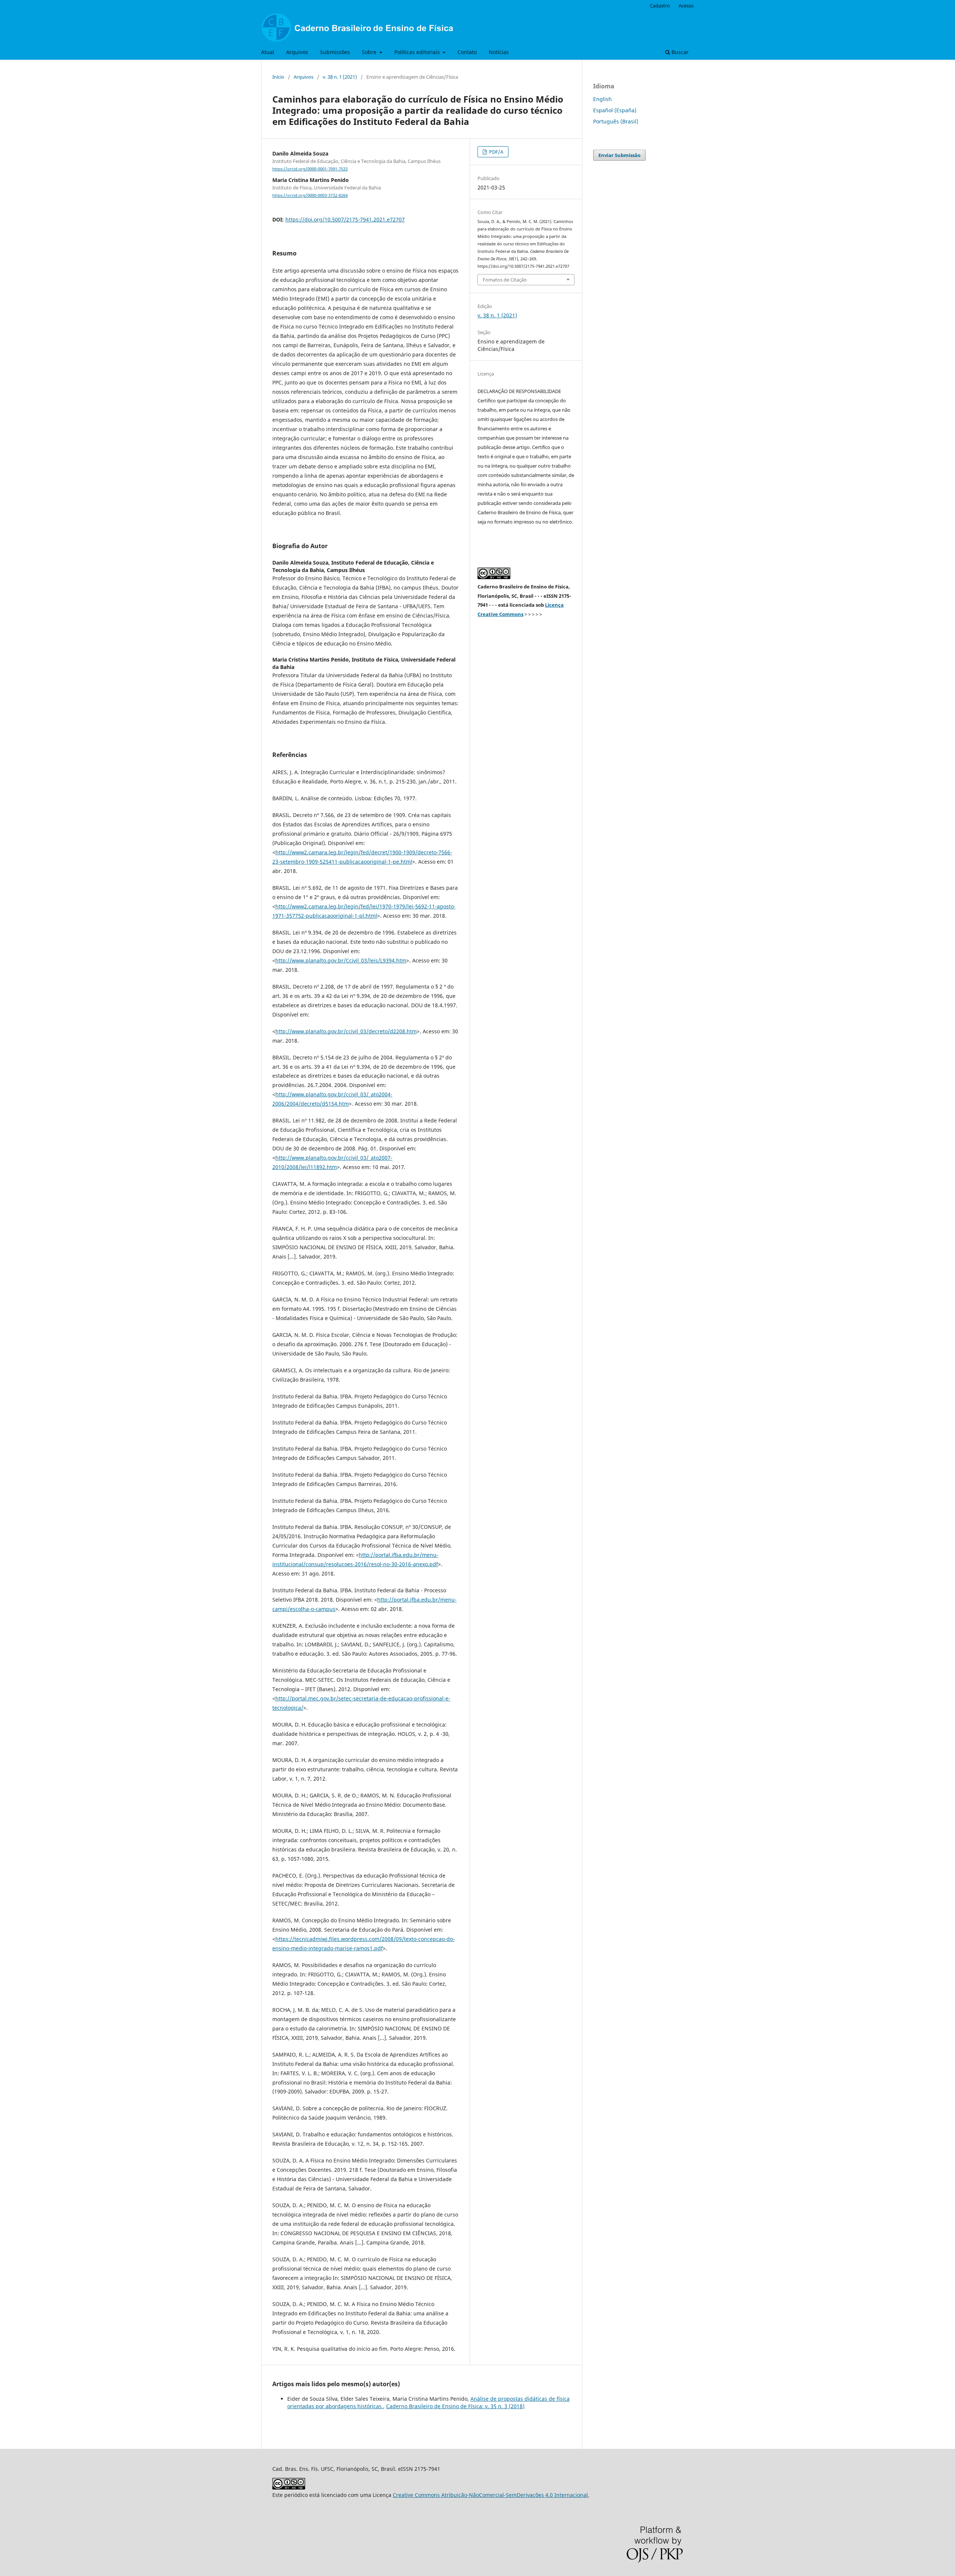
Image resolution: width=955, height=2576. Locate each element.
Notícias (499, 52)
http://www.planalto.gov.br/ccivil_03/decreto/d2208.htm (346, 1031)
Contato (467, 52)
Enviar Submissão (619, 155)
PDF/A (496, 152)
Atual (268, 52)
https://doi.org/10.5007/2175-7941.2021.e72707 (345, 219)
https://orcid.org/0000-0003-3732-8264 (310, 195)
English (602, 99)
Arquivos (297, 52)
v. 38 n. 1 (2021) (340, 77)
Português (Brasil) (616, 121)
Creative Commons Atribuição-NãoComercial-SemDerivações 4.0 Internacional (490, 2495)
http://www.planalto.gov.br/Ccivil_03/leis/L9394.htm (341, 960)
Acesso (686, 6)
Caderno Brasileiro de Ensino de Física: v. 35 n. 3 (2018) (455, 2406)
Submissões (335, 52)
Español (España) (615, 110)
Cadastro (660, 6)
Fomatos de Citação (505, 280)
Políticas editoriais (418, 52)
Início (278, 77)
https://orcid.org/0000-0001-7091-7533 (310, 169)
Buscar (679, 52)
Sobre (370, 52)
